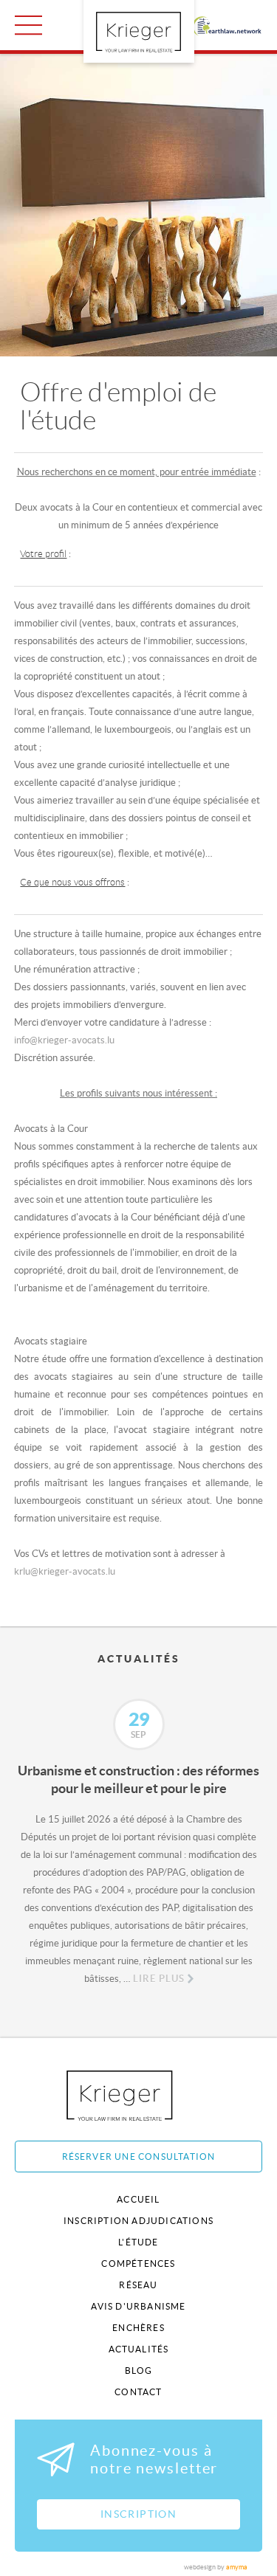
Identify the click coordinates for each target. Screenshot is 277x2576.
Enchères (138, 2328)
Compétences (138, 2264)
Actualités (139, 2349)
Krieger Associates (136, 2095)
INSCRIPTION (138, 2514)
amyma (237, 2567)
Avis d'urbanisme (138, 2306)
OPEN (28, 25)
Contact (138, 2392)
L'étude (138, 2242)
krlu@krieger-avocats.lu (65, 1571)
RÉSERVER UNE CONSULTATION (139, 2157)
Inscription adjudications (138, 2221)
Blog (139, 2370)
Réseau (138, 2285)
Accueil (138, 2199)
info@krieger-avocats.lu (64, 1040)
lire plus (159, 1979)
